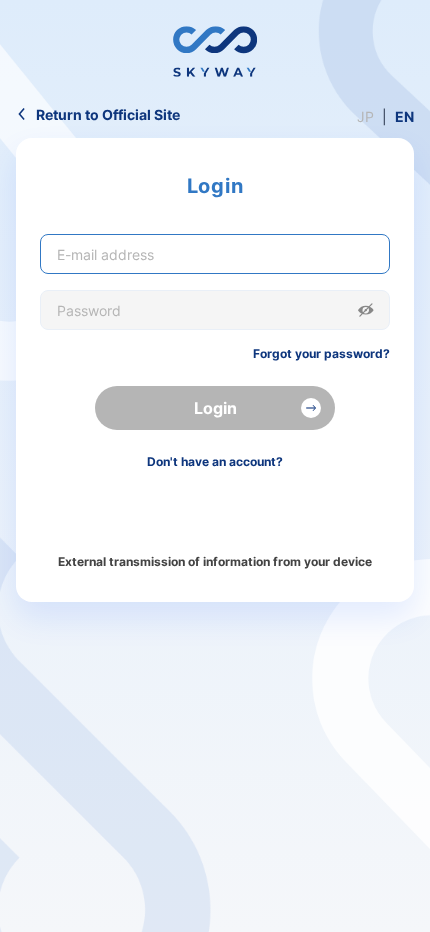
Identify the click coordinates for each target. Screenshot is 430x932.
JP (365, 116)
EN (404, 116)
